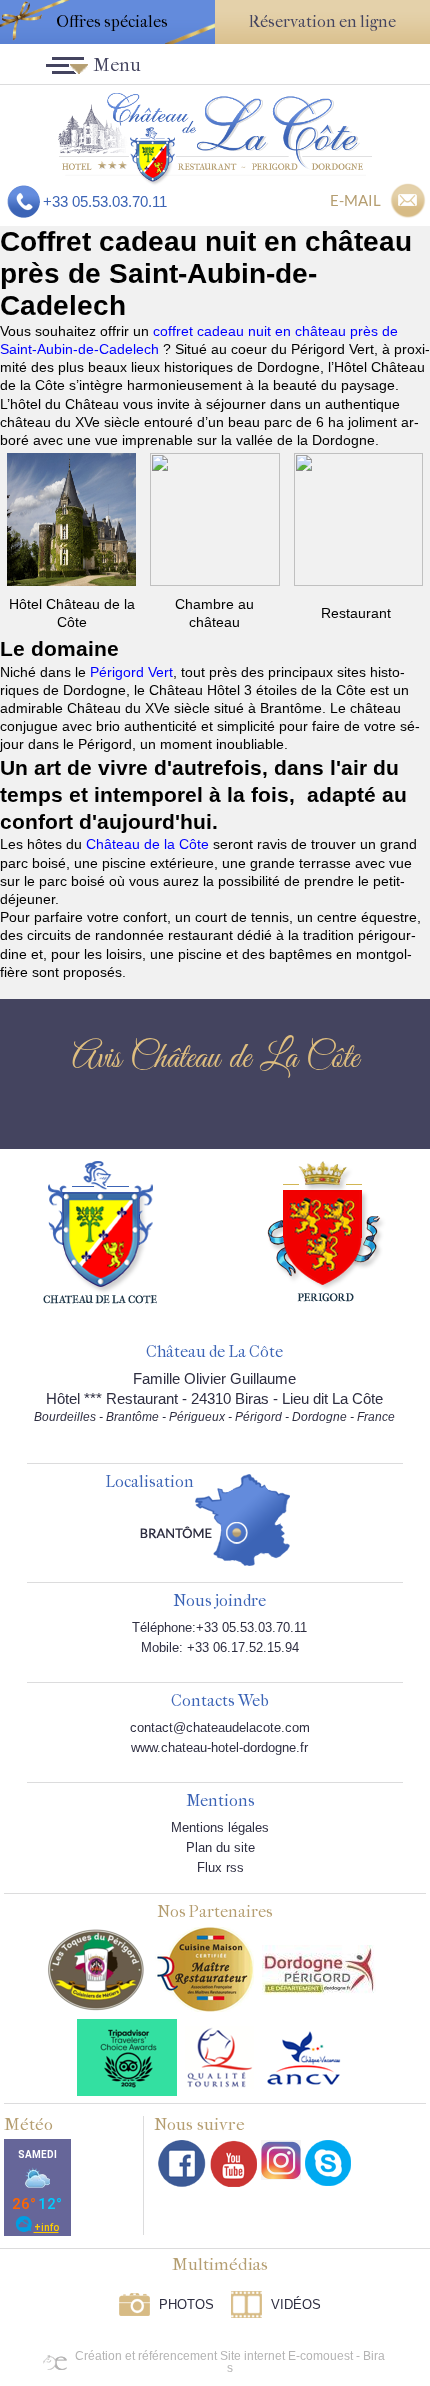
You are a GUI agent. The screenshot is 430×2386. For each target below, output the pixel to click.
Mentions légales (220, 1827)
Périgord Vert (131, 672)
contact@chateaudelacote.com (220, 1727)
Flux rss (220, 1867)
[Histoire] (100, 1231)
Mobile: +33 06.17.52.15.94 (220, 1647)
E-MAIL (355, 200)
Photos (186, 2304)
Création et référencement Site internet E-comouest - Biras (230, 2362)
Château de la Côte (147, 844)
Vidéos (296, 2304)
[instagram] (281, 2160)
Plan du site (220, 1847)
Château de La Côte (214, 1352)
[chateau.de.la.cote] (328, 2163)
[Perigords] (326, 1230)
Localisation (149, 1482)
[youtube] (233, 2163)
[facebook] (182, 2163)
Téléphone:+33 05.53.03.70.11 (219, 1627)
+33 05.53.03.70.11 (105, 201)
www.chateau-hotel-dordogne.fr (219, 1747)
